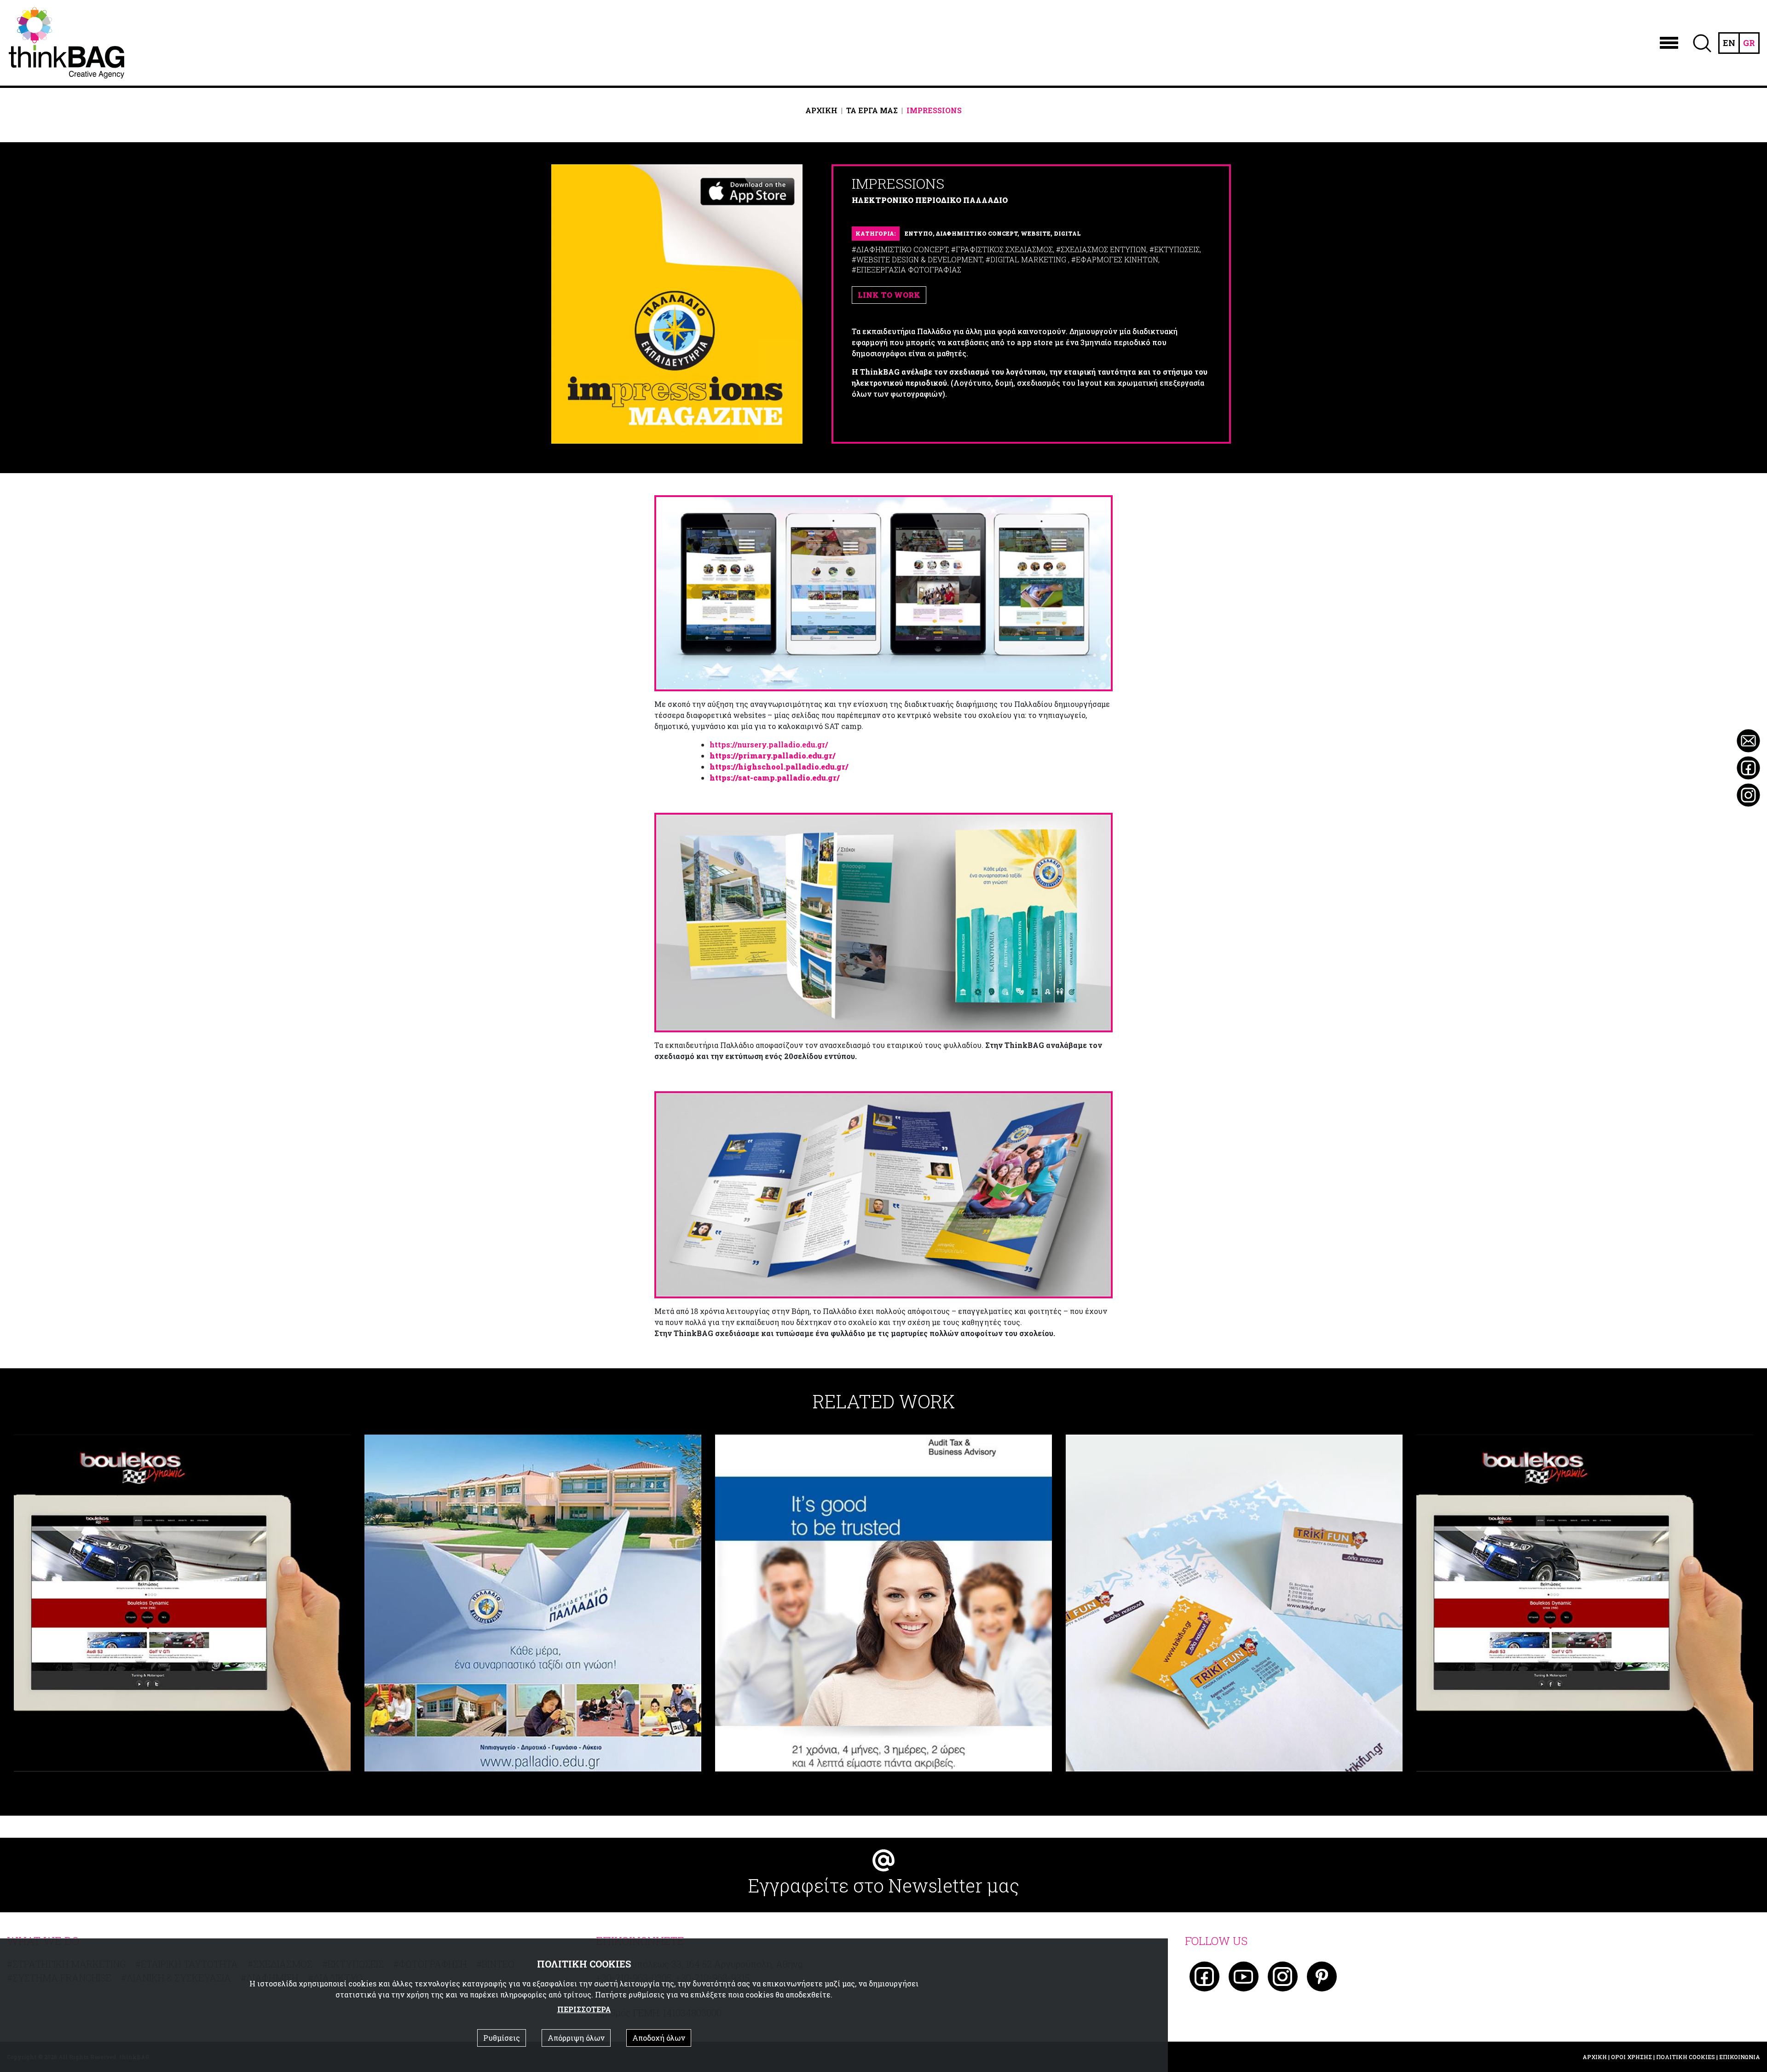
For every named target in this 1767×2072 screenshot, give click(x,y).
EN (1729, 43)
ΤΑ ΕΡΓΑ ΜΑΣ (872, 110)
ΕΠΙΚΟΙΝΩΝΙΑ (1740, 2057)
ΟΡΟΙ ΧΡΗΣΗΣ (1631, 2057)
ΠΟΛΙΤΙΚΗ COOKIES (1686, 2057)
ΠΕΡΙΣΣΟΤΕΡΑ (584, 2009)
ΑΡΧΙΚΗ (821, 110)
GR (1749, 43)
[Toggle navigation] (1669, 43)
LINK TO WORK (889, 295)
